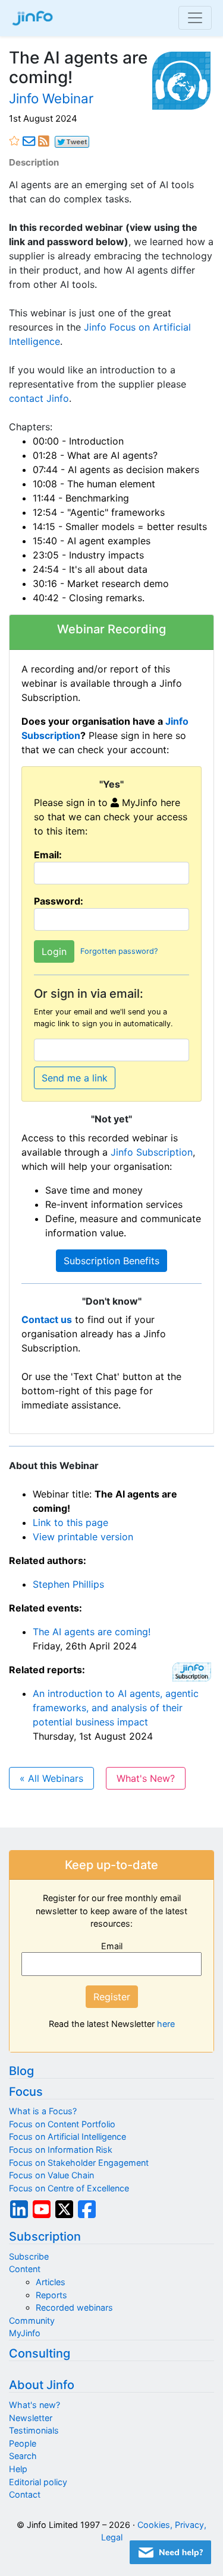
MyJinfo (25, 2333)
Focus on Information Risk (61, 2150)
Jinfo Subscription (152, 1152)
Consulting (40, 2353)
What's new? (34, 2405)
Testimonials (34, 2430)
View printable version (83, 1537)
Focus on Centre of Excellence (69, 2188)
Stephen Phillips (68, 1584)
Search (23, 2456)
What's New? (146, 1778)
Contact (25, 2494)
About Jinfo (42, 2385)
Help (18, 2469)
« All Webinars (51, 1778)
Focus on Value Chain (51, 2175)
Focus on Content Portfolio (62, 2124)
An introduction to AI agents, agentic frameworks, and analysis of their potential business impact (116, 1708)
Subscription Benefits (111, 1261)
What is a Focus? (43, 2111)
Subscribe (29, 2256)
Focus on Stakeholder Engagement (79, 2163)
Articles (51, 2282)
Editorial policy (38, 2482)
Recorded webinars (74, 2307)
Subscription (45, 2236)
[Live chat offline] (170, 2552)
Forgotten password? (119, 952)
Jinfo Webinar (51, 98)
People (23, 2443)
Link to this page (70, 1522)
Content (25, 2269)
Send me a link (75, 1078)
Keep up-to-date (111, 1865)
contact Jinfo (39, 398)
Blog (21, 2071)
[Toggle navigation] (195, 18)
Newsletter (31, 2418)
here (166, 2024)
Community (32, 2320)
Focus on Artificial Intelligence (67, 2136)
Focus (26, 2092)
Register (112, 1997)
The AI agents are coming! (92, 1632)
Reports (51, 2295)
